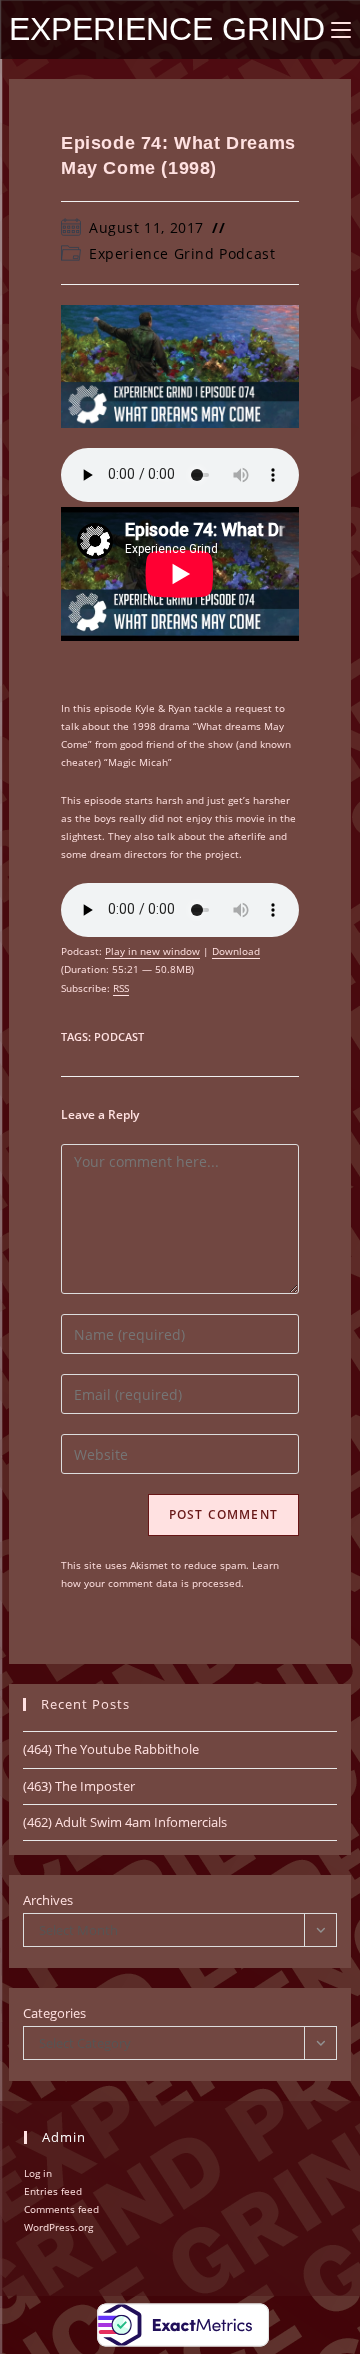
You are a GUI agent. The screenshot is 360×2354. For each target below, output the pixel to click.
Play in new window (152, 951)
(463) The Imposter (79, 1786)
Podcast (119, 1036)
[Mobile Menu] (341, 29)
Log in (38, 2173)
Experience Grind (167, 29)
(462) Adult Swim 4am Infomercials (125, 1822)
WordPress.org (58, 2227)
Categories (54, 2013)
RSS (121, 988)
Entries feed (53, 2191)
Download (236, 951)
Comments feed (61, 2209)
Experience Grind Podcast (182, 253)
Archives (48, 1900)
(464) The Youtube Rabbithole (111, 1749)
